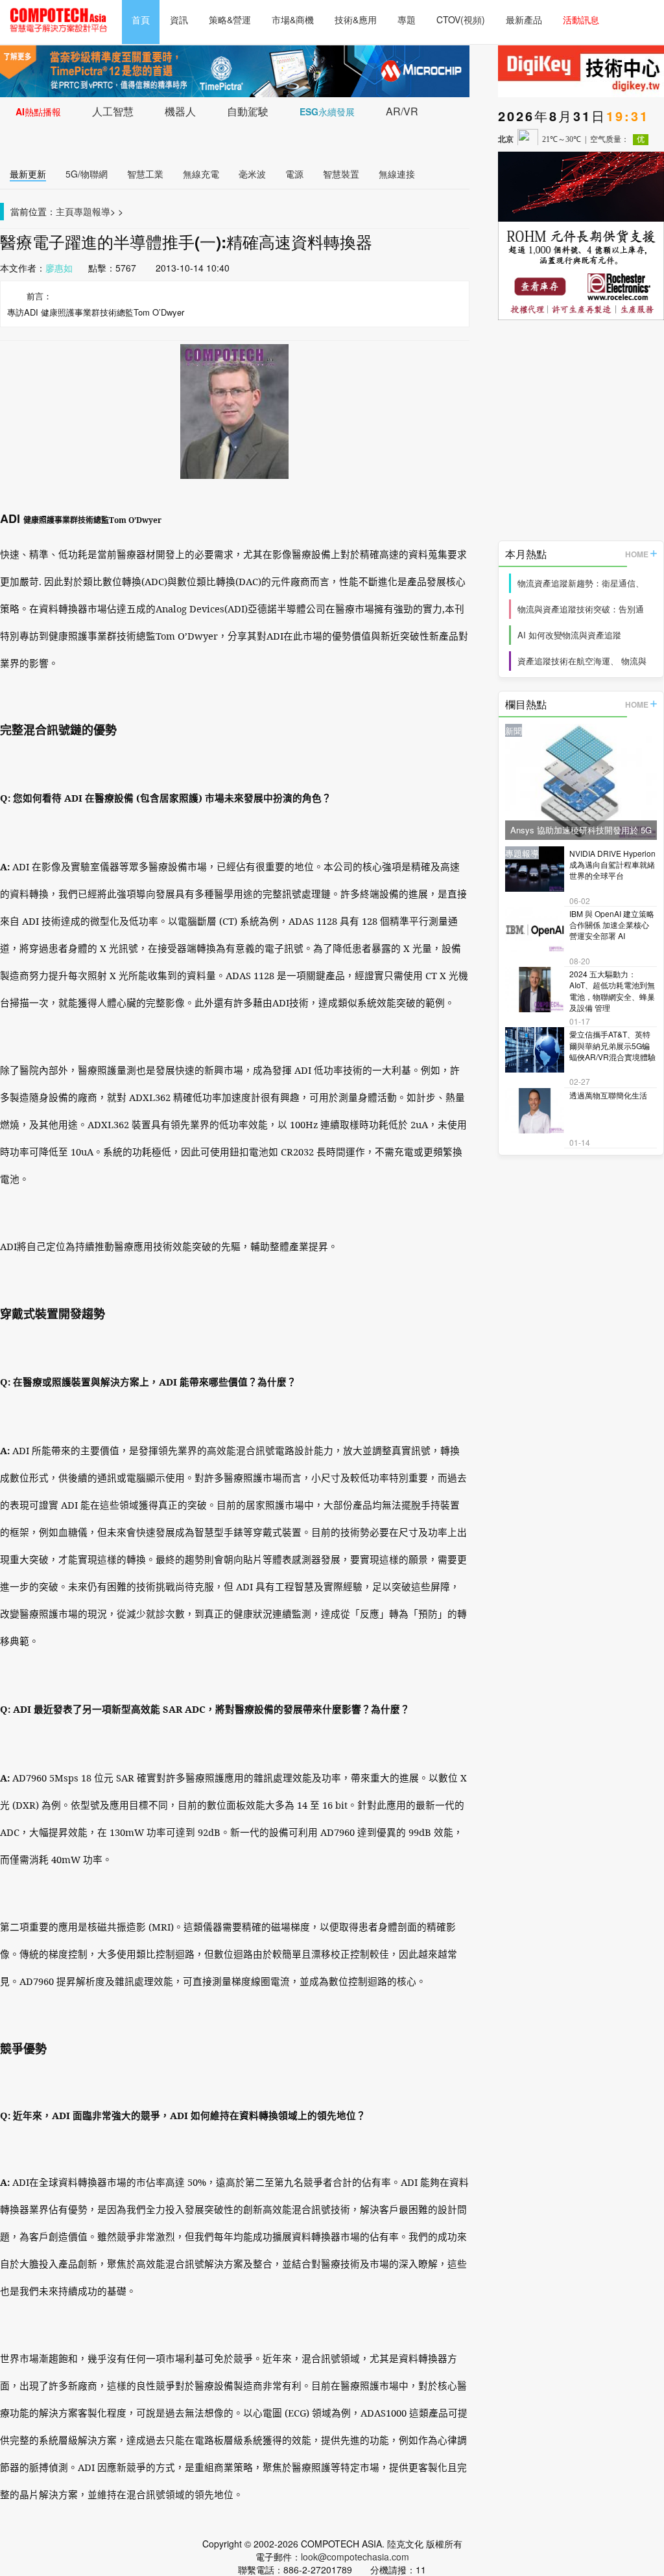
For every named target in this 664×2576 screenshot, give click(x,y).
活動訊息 (581, 19)
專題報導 (92, 211)
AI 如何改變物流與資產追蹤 (569, 635)
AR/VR (402, 111)
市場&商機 (293, 19)
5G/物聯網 (87, 174)
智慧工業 (145, 174)
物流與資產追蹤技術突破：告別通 (581, 609)
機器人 (180, 111)
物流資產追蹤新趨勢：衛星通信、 (581, 583)
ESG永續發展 (327, 111)
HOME (637, 554)
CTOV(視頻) (461, 19)
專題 (407, 19)
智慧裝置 (341, 174)
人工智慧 (113, 111)
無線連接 (397, 174)
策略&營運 (230, 19)
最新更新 (28, 174)
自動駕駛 (248, 111)
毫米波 (252, 174)
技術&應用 (356, 19)
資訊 (179, 19)
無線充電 (201, 174)
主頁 (65, 211)
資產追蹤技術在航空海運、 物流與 (582, 661)
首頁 (141, 19)
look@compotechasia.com (355, 2557)
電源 (294, 174)
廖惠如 (59, 268)
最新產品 (524, 19)
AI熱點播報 (38, 111)
